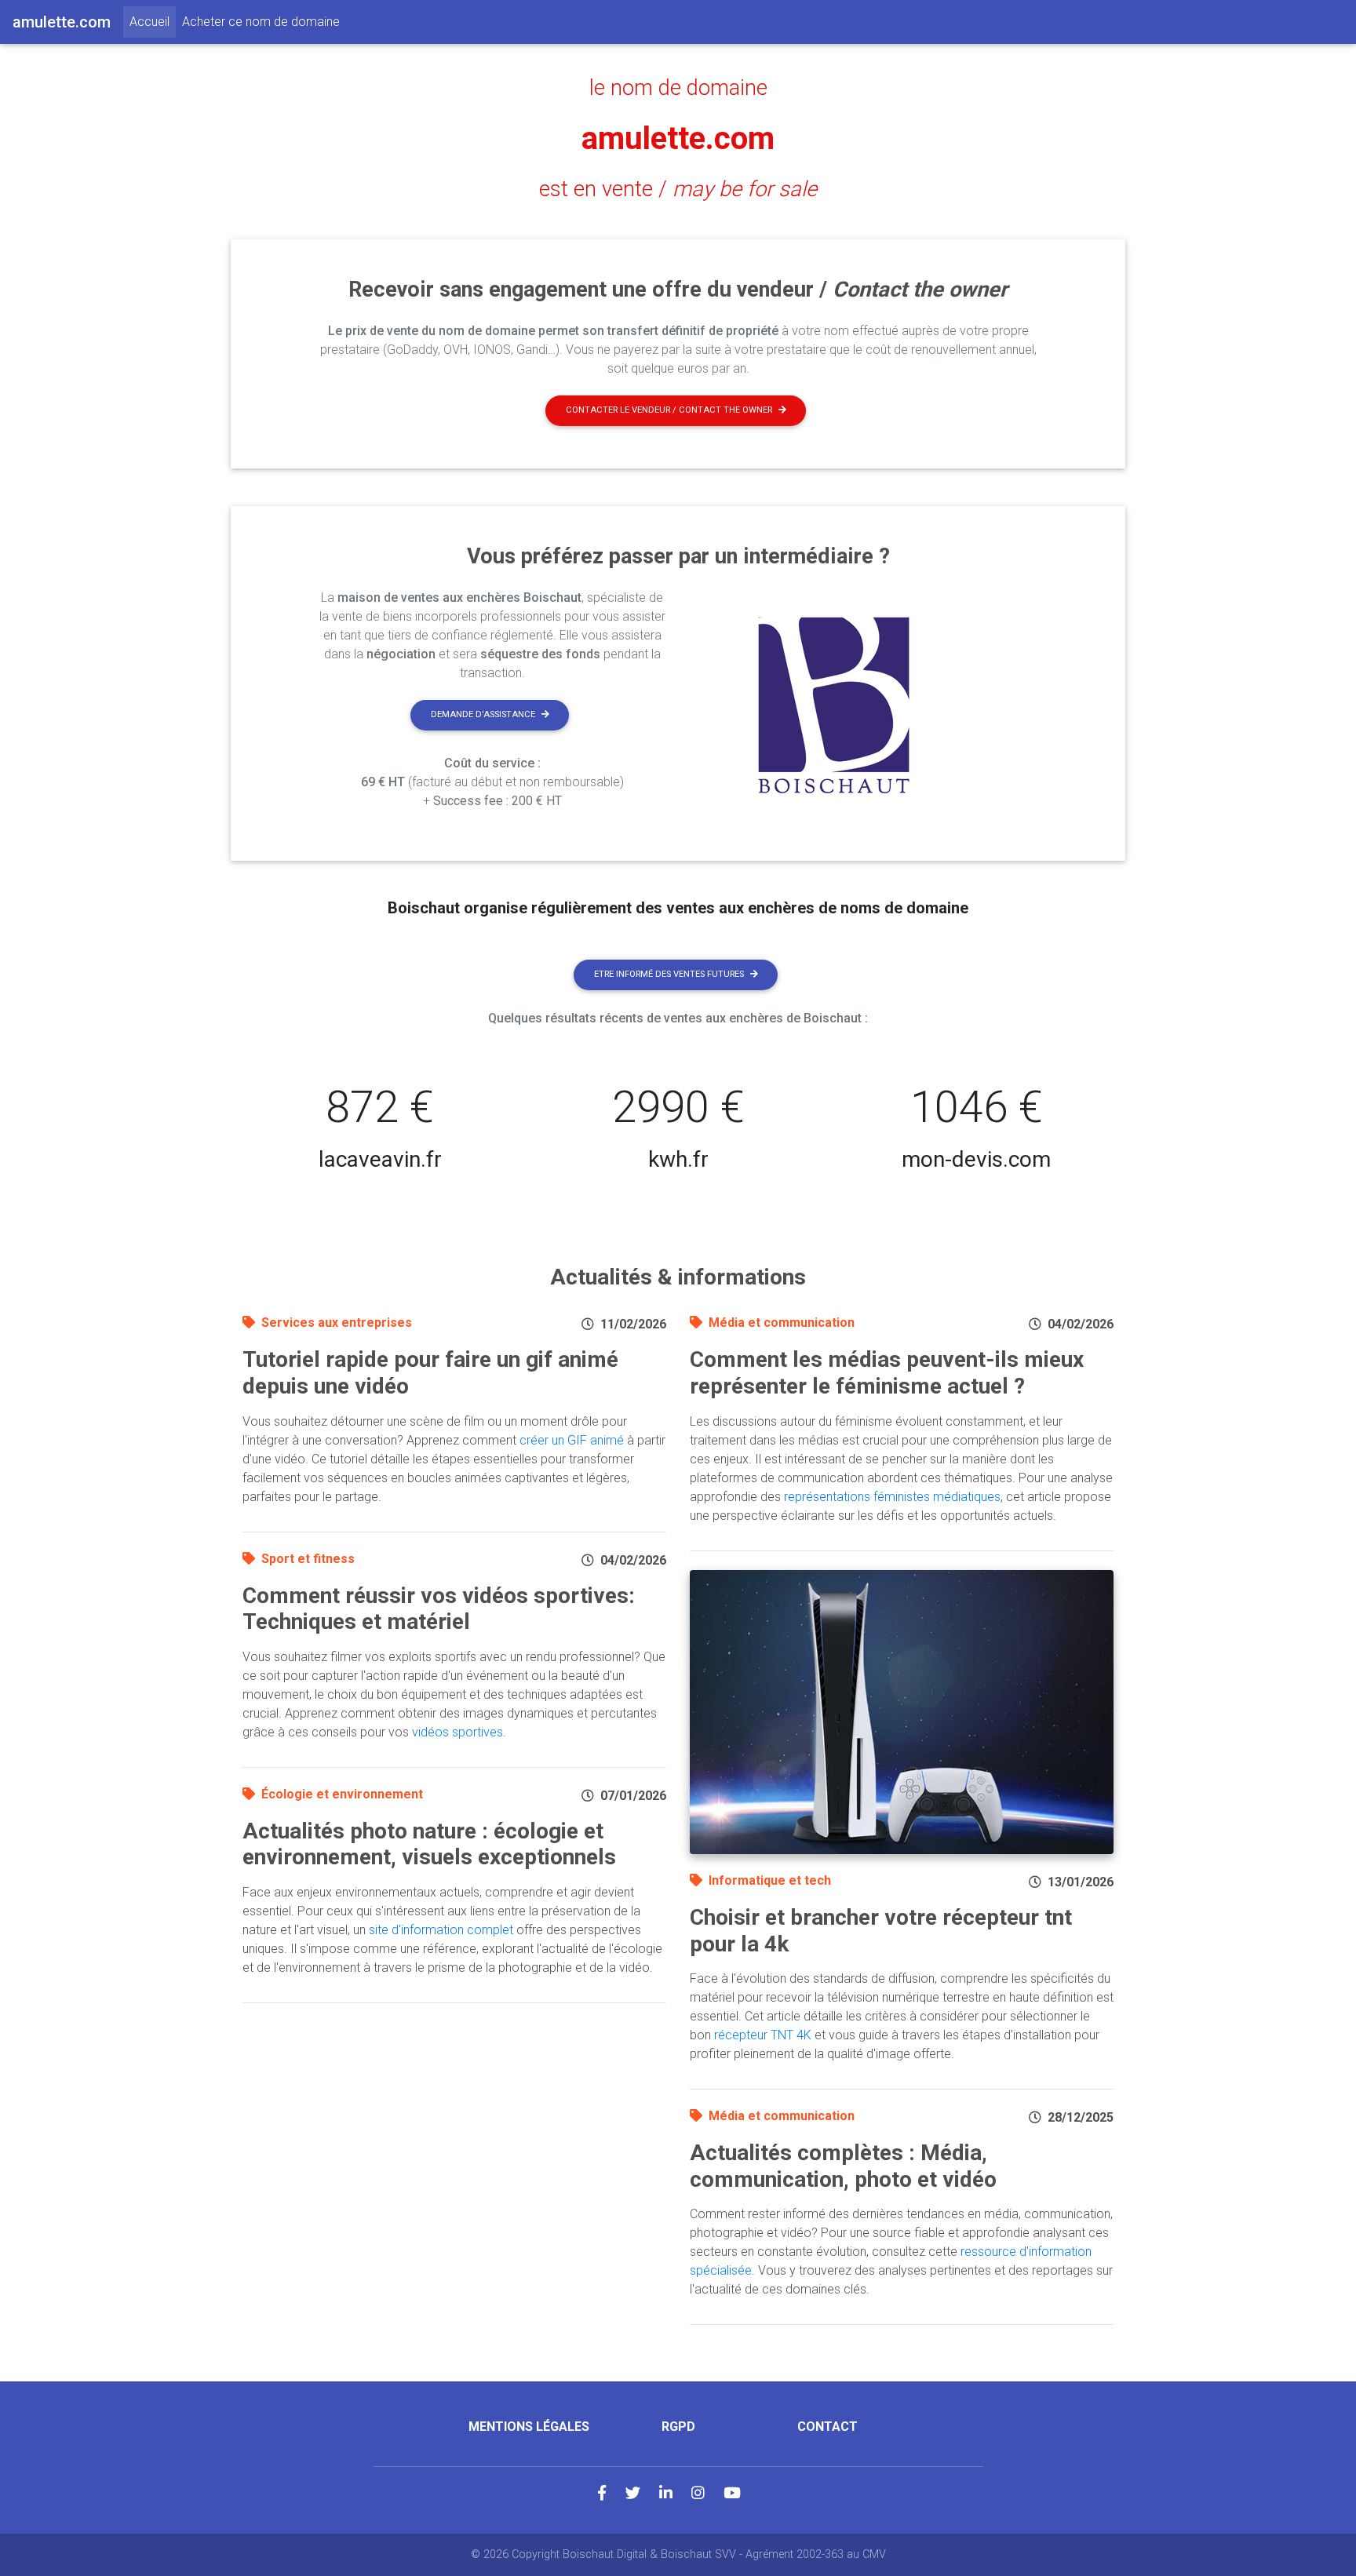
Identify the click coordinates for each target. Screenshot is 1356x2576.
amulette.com (678, 138)
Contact (827, 2427)
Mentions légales (529, 2427)
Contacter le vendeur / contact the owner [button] (669, 410)
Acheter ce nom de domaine (261, 22)
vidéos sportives (457, 1732)
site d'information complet (441, 1930)
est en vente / (678, 189)
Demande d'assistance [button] (483, 714)
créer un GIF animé (572, 1440)
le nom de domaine (678, 88)
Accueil (153, 21)
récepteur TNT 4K (763, 2035)
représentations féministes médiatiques (892, 1497)
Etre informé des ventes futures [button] (669, 974)
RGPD (678, 2427)
